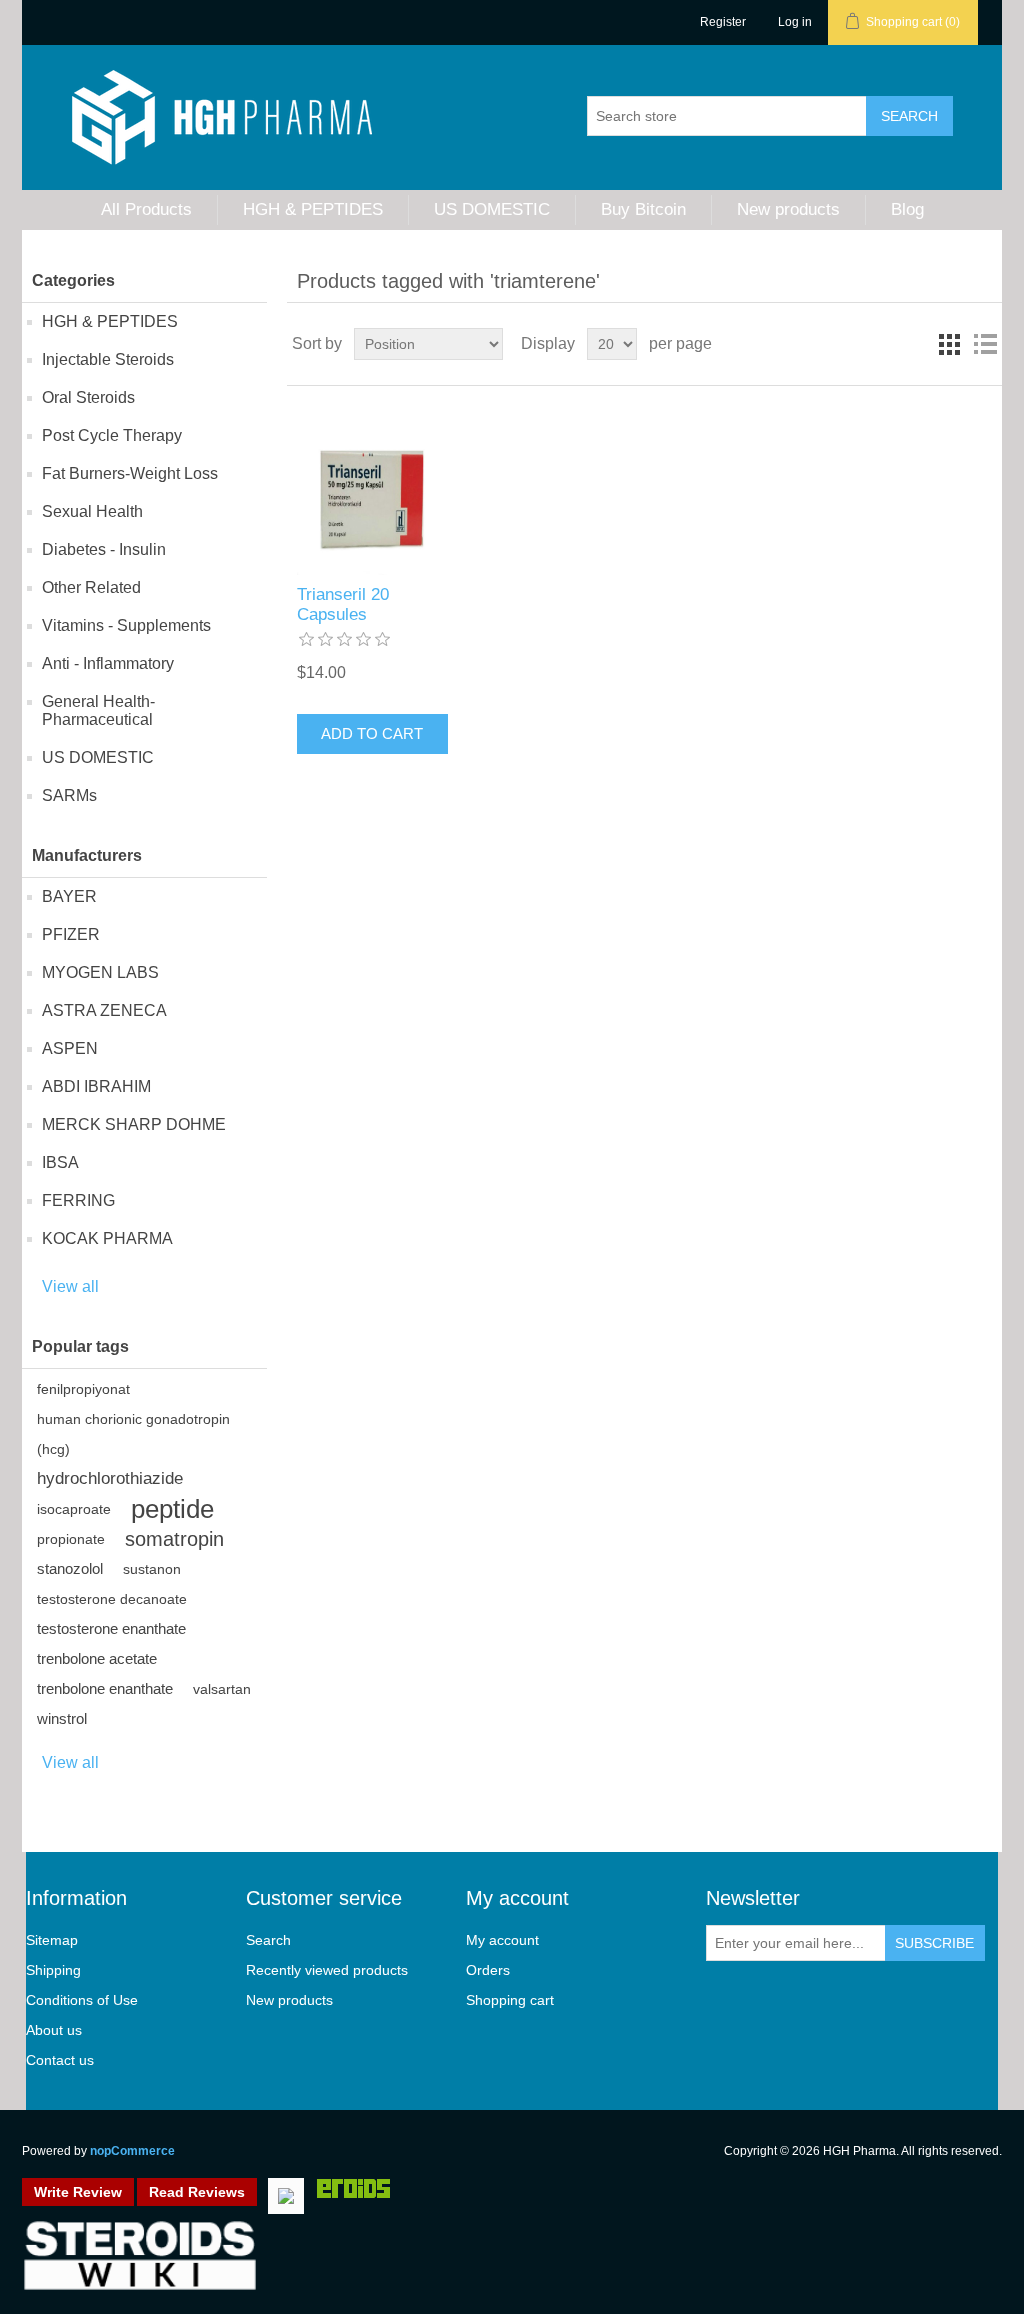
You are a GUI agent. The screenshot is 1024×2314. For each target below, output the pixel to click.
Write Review (78, 2192)
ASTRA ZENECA (104, 1010)
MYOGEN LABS (100, 972)
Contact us (60, 2060)
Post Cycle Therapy (112, 435)
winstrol (62, 1718)
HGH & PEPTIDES (313, 209)
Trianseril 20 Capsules (343, 604)
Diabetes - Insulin (104, 549)
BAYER (69, 896)
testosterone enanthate (111, 1628)
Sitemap (52, 1940)
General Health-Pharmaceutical (98, 710)
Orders (488, 1970)
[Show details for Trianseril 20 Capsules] (373, 499)
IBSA (60, 1162)
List (985, 344)
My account (502, 1940)
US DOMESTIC (492, 209)
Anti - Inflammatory (108, 663)
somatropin (174, 1539)
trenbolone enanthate (105, 1688)
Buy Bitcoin (643, 209)
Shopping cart (510, 2000)
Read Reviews (197, 2192)
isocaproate (74, 1509)
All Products (146, 209)
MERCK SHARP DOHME (134, 1124)
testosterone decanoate (112, 1599)
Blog (907, 209)
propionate (71, 1539)
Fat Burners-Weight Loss (130, 473)
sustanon (152, 1569)
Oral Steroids (88, 397)
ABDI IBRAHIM (96, 1086)
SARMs (69, 795)
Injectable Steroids (108, 359)
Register (723, 22)
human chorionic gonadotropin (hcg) (133, 1434)
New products (788, 209)
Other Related (91, 587)
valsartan (222, 1689)
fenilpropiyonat (83, 1389)
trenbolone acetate (97, 1658)
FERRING (78, 1200)
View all (70, 1286)
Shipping (53, 1970)
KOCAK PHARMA (107, 1238)
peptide (172, 1509)
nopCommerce (132, 2151)
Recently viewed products (327, 1970)
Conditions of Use (82, 2000)
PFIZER (71, 934)
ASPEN (70, 1048)
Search (268, 1940)
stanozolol (70, 1568)
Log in (795, 22)
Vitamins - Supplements (126, 625)
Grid (949, 344)
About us (54, 2030)
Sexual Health (92, 511)
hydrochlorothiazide (110, 1478)
